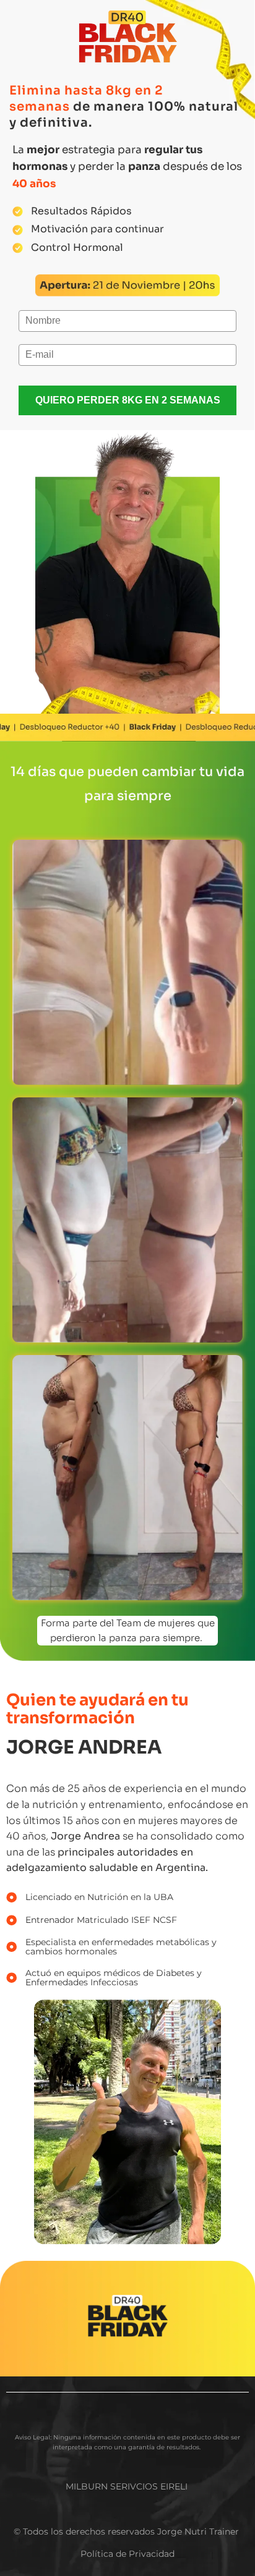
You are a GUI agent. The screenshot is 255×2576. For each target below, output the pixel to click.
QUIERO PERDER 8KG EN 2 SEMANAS (128, 400)
